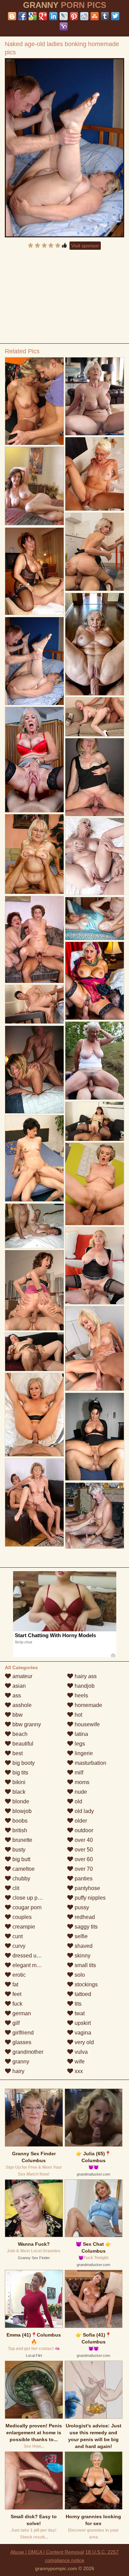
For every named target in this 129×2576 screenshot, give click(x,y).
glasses (21, 2042)
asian (18, 1686)
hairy (18, 2071)
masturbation (90, 1763)
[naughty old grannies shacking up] (34, 1226)
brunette (22, 1840)
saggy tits (85, 1927)
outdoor (83, 1830)
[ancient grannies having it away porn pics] (95, 981)
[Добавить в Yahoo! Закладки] (64, 26)
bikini (18, 1782)
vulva (80, 2052)
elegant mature (30, 1965)
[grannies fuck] (95, 1184)
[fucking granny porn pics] (95, 1437)
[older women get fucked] (34, 760)
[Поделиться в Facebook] (22, 16)
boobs (19, 1821)
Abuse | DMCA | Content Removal (47, 2552)
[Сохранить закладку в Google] (33, 16)
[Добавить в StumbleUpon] (95, 16)
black (18, 1792)
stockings (85, 1984)
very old (84, 2042)
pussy (81, 1907)
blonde (20, 1801)
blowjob (21, 1811)
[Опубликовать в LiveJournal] (64, 16)
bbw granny (26, 1724)
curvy (18, 1946)
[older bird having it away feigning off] (95, 1061)
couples (21, 1917)
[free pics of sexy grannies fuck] (95, 717)
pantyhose (87, 1888)
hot (78, 1715)
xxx (78, 2071)
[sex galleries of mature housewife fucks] (95, 552)
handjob (84, 1686)
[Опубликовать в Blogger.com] (12, 16)
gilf (15, 2023)
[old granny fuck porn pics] (95, 1121)
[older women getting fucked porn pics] (95, 644)
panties (83, 1879)
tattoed (82, 1994)
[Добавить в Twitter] (115, 16)
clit (15, 1888)
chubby (21, 1879)
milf (78, 1773)
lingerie (83, 1753)
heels (81, 1695)
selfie (80, 1936)
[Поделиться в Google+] (43, 16)
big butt (21, 1859)
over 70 (83, 1869)
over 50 (83, 1850)
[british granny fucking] (34, 1502)
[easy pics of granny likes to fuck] (95, 919)
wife (79, 2062)
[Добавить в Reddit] (84, 16)
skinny (82, 1956)
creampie (23, 1927)
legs (79, 1744)
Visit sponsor (85, 246)
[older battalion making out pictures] (95, 474)
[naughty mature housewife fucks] (34, 571)
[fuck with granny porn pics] (95, 777)
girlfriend (22, 2033)
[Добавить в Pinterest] (74, 16)
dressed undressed (35, 1956)
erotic (18, 1975)
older (80, 1821)
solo (79, 1975)
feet (16, 1994)
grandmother (27, 2052)
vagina (82, 2033)
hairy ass (85, 1676)
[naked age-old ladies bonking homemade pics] (65, 148)
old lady (84, 1811)
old (78, 1801)
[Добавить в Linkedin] (53, 16)
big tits (20, 1773)
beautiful (22, 1744)
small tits (85, 1965)
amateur (22, 1676)
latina (81, 1734)
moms (81, 1782)
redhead (84, 1917)
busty (18, 1850)
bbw (17, 1715)
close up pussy (30, 1898)
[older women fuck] (95, 1349)
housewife (87, 1724)
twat (79, 2013)
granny (20, 2062)
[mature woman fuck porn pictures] (95, 1516)
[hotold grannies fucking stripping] (34, 940)
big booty (23, 1763)
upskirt (82, 2023)
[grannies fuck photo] (34, 854)
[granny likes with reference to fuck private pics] (95, 857)
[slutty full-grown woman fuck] (34, 1070)
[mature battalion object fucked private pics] (34, 1290)
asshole (21, 1705)
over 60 (83, 1859)
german (21, 2013)
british (19, 1830)
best (17, 1753)
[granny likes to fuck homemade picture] (95, 1266)
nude (80, 1792)
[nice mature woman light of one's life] (34, 1352)
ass (16, 1695)
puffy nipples (89, 1898)
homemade (88, 1705)
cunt (17, 1936)
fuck (17, 2004)
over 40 (83, 1840)
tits (77, 2004)
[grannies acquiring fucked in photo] (34, 1158)
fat (15, 1984)
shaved (83, 1946)
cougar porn (26, 1907)
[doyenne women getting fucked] (34, 1415)
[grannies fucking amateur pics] (95, 396)
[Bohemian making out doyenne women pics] (34, 1004)
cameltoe (23, 1869)
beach (19, 1734)
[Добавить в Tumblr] (105, 16)
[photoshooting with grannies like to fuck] (34, 401)
